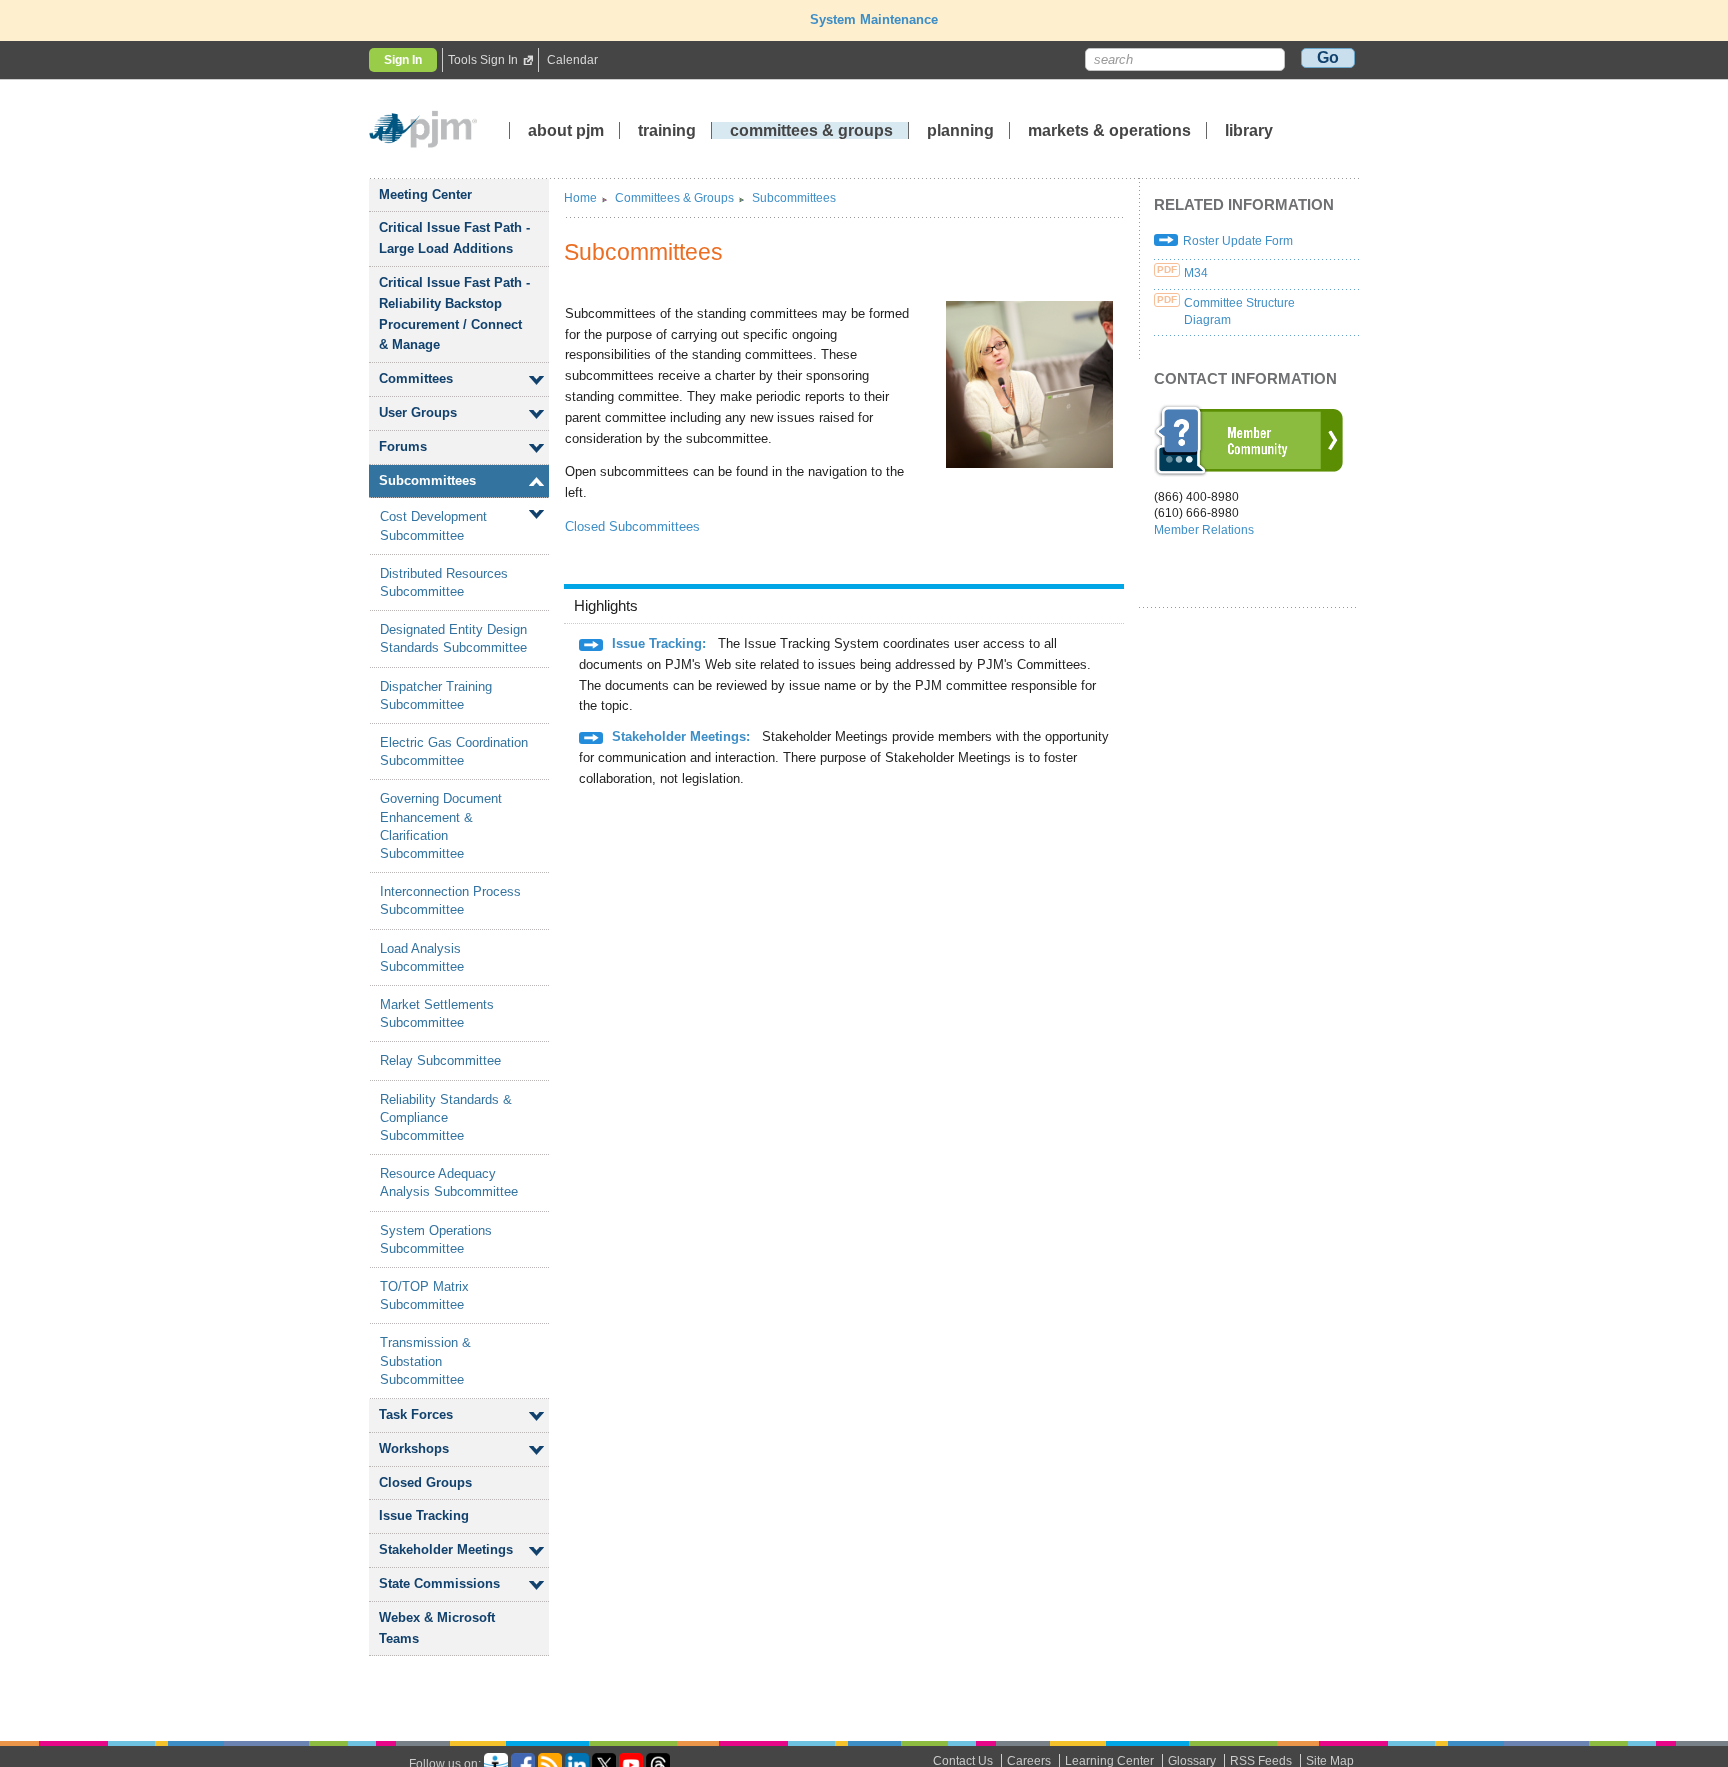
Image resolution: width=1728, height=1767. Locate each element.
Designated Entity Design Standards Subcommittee (453, 638)
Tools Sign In (483, 60)
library (1249, 130)
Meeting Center (425, 194)
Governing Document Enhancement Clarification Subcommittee (441, 826)
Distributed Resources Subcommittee (444, 582)
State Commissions (439, 1583)
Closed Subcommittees (632, 526)
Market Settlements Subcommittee (437, 1013)
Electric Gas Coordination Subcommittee (454, 751)
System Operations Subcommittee (436, 1239)
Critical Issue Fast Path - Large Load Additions (454, 238)
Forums (403, 446)
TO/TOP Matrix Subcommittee (424, 1295)
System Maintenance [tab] (874, 19)
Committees (416, 378)
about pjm (566, 130)
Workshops (414, 1448)
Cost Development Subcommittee (433, 525)
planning (960, 130)
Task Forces (416, 1414)
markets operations (1109, 130)
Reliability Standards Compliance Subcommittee (446, 1117)
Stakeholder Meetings (446, 1549)
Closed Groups (425, 1482)
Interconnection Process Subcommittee (450, 900)
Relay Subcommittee (440, 1060)
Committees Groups (674, 198)
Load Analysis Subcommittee (422, 957)
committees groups (811, 130)
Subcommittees (427, 480)
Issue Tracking (424, 1515)
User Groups (418, 412)
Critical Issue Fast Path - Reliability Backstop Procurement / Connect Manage (454, 313)
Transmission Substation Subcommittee (425, 1360)
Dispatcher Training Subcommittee (436, 695)
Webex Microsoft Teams (437, 1628)
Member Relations (1204, 530)
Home (580, 198)
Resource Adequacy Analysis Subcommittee (449, 1182)
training (669, 130)
